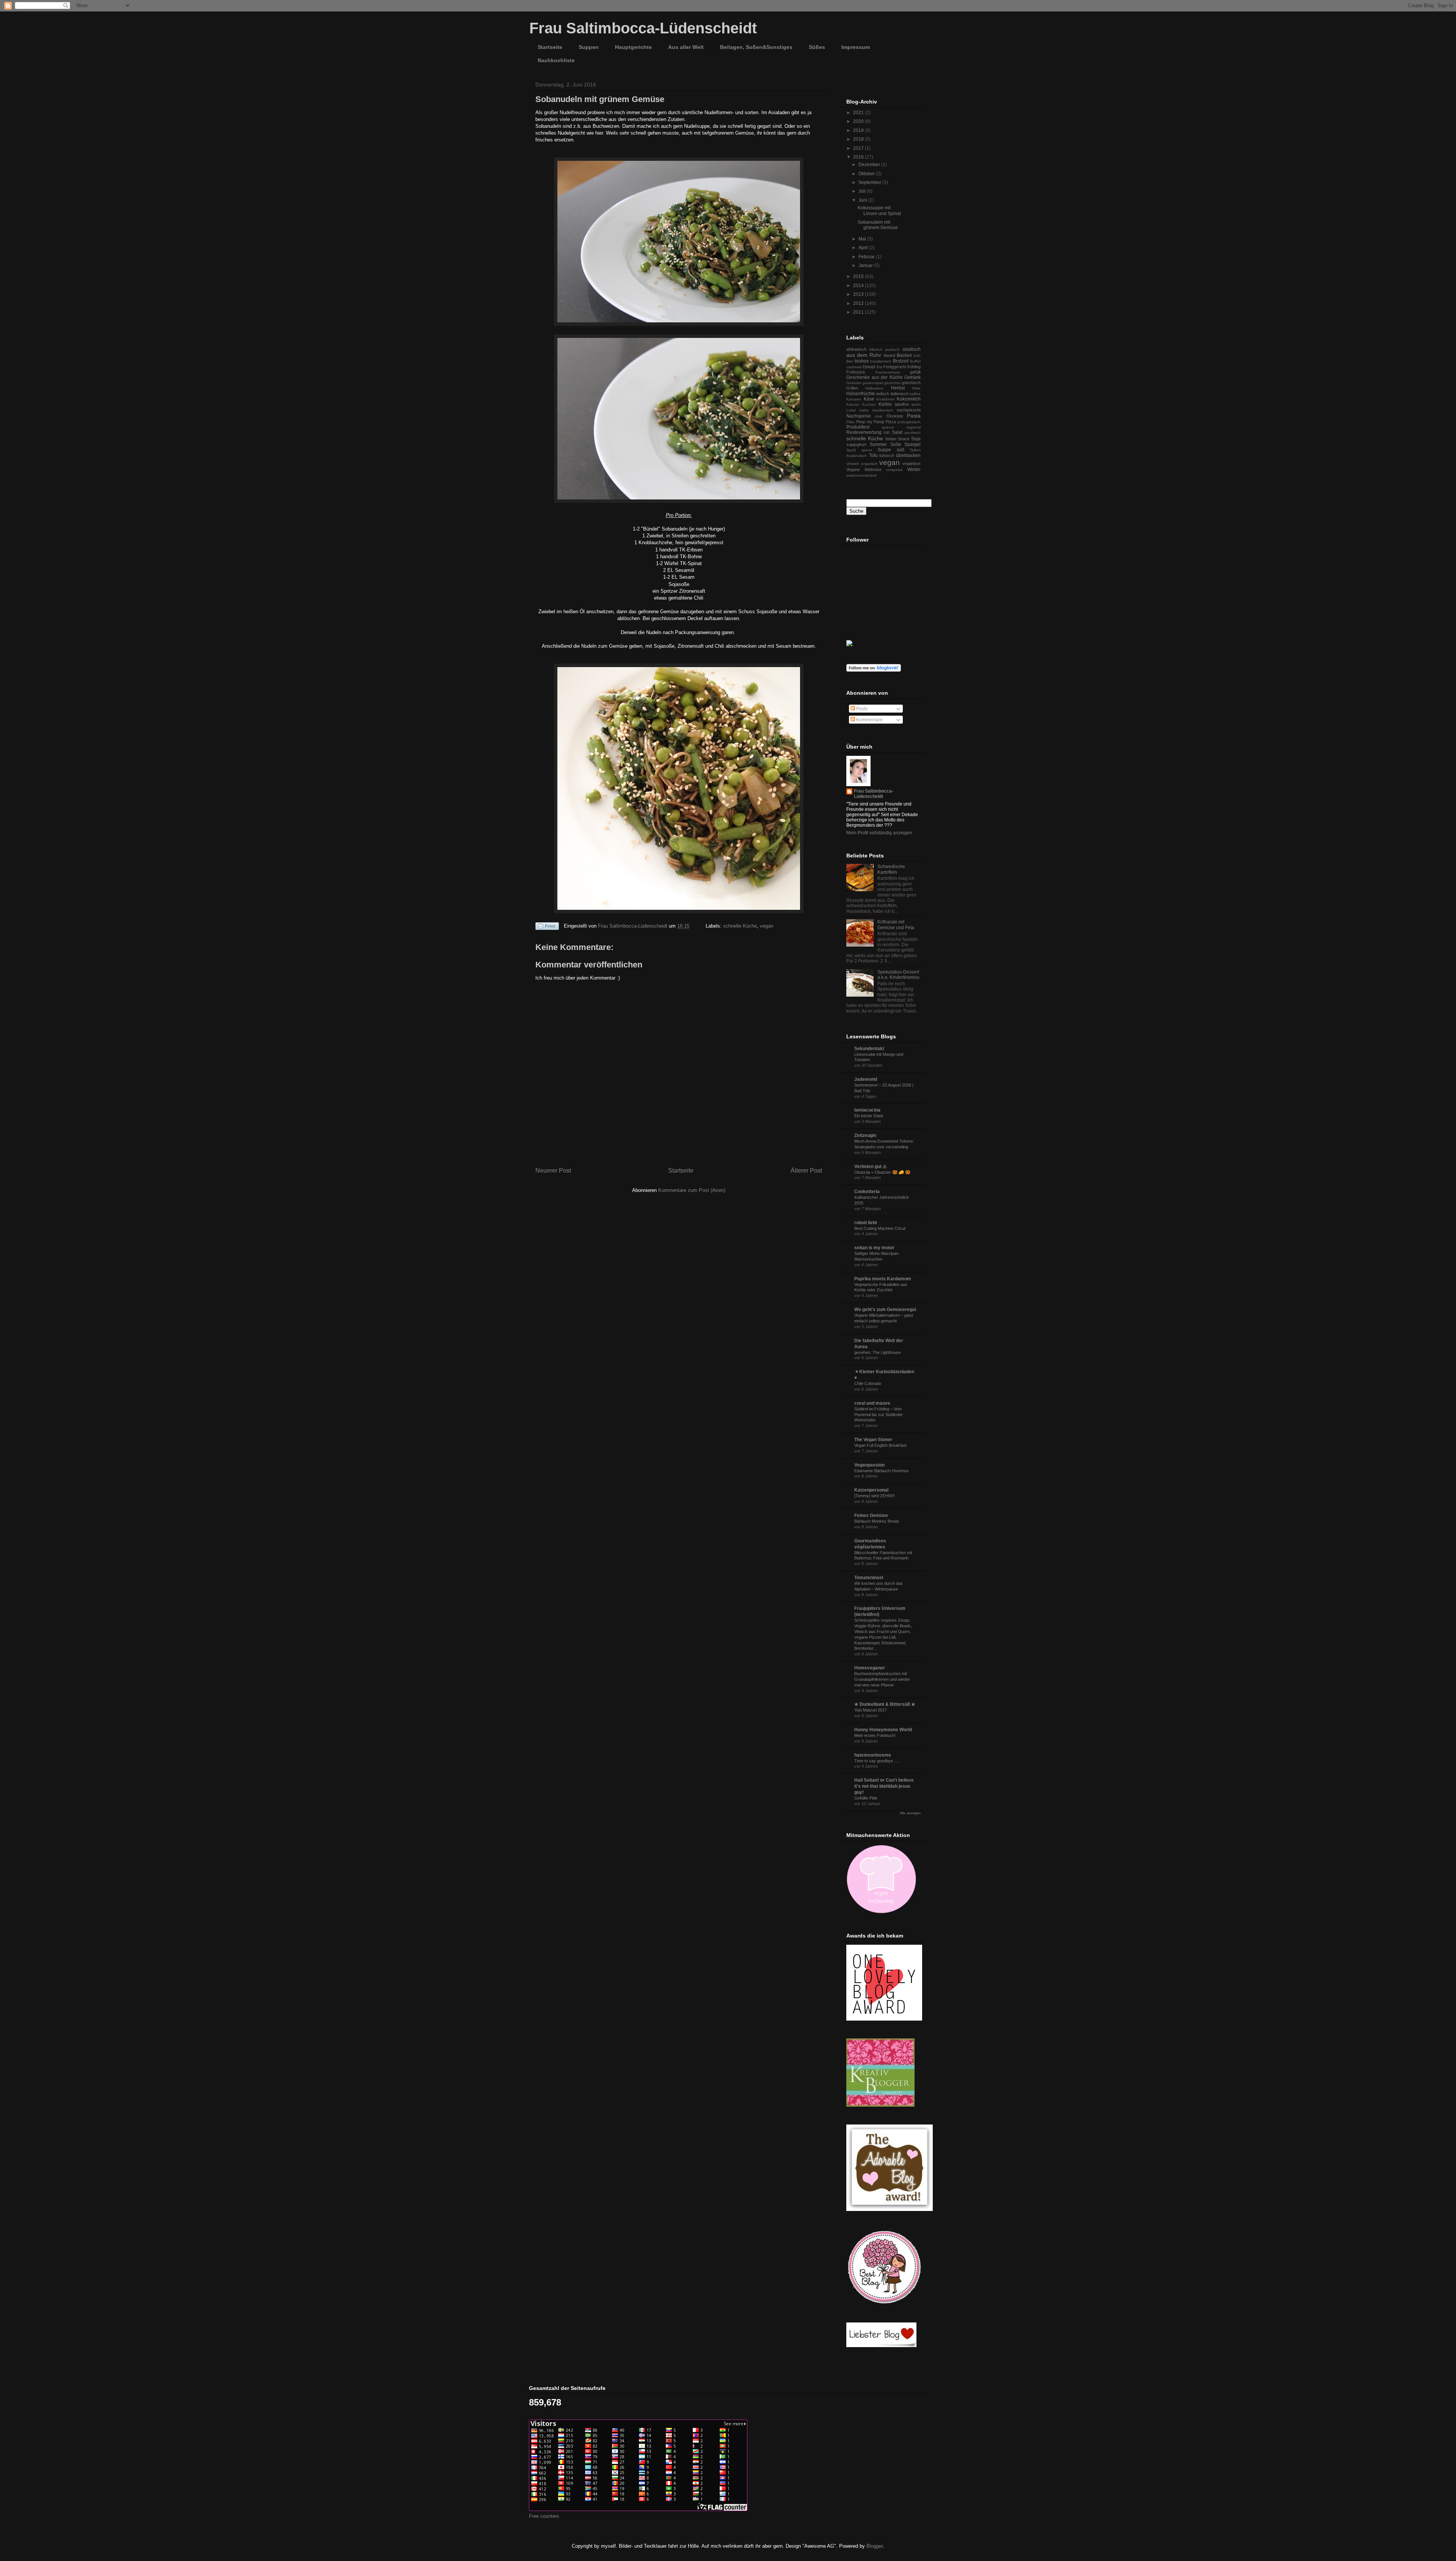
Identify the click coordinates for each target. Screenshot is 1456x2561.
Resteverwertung (864, 432)
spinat (867, 450)
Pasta (914, 416)
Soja (916, 439)
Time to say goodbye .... (876, 1761)
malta (864, 410)
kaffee (915, 394)
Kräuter (853, 404)
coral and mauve (872, 1403)
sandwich (912, 433)
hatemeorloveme (873, 1755)
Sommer (878, 444)
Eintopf (869, 367)
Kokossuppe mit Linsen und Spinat (879, 210)
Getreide (854, 383)
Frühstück (856, 372)
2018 (859, 139)
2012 (859, 303)
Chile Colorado (868, 1383)
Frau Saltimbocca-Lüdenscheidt (643, 28)
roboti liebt (866, 1223)
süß (901, 450)
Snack (904, 439)
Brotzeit (901, 361)
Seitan (891, 439)
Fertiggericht (895, 367)
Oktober (867, 174)
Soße (896, 444)
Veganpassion (869, 1465)
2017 (859, 148)
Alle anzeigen (910, 1813)
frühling (914, 367)
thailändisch (857, 456)
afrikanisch (856, 349)
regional (914, 427)
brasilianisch (881, 361)
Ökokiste (895, 416)
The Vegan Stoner (873, 1440)
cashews (854, 367)
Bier (850, 361)
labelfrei (902, 404)
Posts (861, 709)
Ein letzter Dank (869, 1116)
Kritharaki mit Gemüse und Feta (896, 925)
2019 (859, 130)
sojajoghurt (856, 444)
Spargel (912, 444)
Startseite (550, 47)
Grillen (852, 388)
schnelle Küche (740, 926)
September (870, 182)
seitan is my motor (874, 1248)
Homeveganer (870, 1668)
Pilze (850, 422)
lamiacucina (867, 1110)
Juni (863, 200)
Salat (897, 432)
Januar (866, 265)
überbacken (908, 455)
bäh (917, 356)
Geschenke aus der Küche (875, 377)
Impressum (856, 47)
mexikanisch (883, 410)
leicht (916, 404)
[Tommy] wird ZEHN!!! (875, 1496)
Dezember (870, 165)
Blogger (875, 2546)
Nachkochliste (556, 60)
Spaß (851, 450)
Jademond (866, 1079)
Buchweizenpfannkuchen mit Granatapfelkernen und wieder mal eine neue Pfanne (882, 1679)
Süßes (817, 47)
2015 (859, 276)
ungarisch (869, 464)
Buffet (915, 361)
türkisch (887, 455)
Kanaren (854, 399)
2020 (859, 121)
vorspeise (894, 470)
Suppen (589, 47)
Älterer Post (806, 1171)
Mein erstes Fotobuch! (875, 1735)
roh (886, 432)
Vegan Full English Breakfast (880, 1445)
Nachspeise (859, 416)
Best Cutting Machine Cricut (880, 1228)
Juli (863, 191)
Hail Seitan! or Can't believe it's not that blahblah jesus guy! (884, 1786)
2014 (859, 286)
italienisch (900, 394)
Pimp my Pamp (870, 422)
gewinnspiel (873, 383)
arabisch (892, 349)
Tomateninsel (869, 1578)
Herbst (898, 388)
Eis (879, 367)
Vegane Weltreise (864, 469)
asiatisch (912, 349)
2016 (859, 157)
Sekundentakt (869, 1049)
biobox (862, 361)
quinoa (888, 427)
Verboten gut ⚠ (871, 1167)
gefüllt (915, 372)
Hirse (916, 388)
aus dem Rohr (864, 355)
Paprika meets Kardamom (883, 1279)
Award (889, 355)
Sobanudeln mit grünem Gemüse (878, 225)
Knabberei (885, 399)
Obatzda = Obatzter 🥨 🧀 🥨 (882, 1172)
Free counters (544, 2516)
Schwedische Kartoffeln (891, 869)
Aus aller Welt (686, 47)
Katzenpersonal (871, 1490)
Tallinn (915, 450)
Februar (867, 257)
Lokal (851, 410)
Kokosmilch (909, 399)
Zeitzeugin (865, 1135)
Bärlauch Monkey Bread (876, 1521)
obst (879, 416)
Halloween (874, 388)
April (864, 248)
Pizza (891, 422)
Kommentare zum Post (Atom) (692, 1190)
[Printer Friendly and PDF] (547, 927)
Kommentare (869, 720)
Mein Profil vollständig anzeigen (879, 833)
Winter (914, 469)
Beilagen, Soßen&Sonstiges (756, 47)
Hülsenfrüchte (861, 394)
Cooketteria (867, 1192)
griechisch (911, 383)
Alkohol (875, 349)
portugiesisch (909, 422)
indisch (883, 394)
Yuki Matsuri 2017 (871, 1710)
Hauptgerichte (633, 47)
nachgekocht (909, 410)
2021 (859, 113)
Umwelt (853, 464)
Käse (869, 399)
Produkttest (858, 427)
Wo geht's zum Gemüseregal (885, 1310)
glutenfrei (892, 383)
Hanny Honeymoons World (883, 1730)
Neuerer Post (553, 1171)
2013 (859, 294)
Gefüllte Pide (866, 1798)
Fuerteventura (888, 372)
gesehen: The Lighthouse (878, 1352)
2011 (859, 312)
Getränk (912, 377)
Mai (863, 239)
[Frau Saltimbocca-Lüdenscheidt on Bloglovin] (874, 670)
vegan (766, 926)
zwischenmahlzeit (861, 475)
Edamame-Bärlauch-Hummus (882, 1471)
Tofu (873, 455)
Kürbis (885, 404)
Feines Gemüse (871, 1515)
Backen (905, 355)
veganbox (912, 463)
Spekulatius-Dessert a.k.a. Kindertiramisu (898, 975)
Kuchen (869, 404)
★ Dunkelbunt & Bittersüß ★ (885, 1704)
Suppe (884, 450)
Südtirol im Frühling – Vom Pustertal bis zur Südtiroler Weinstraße (879, 1415)
